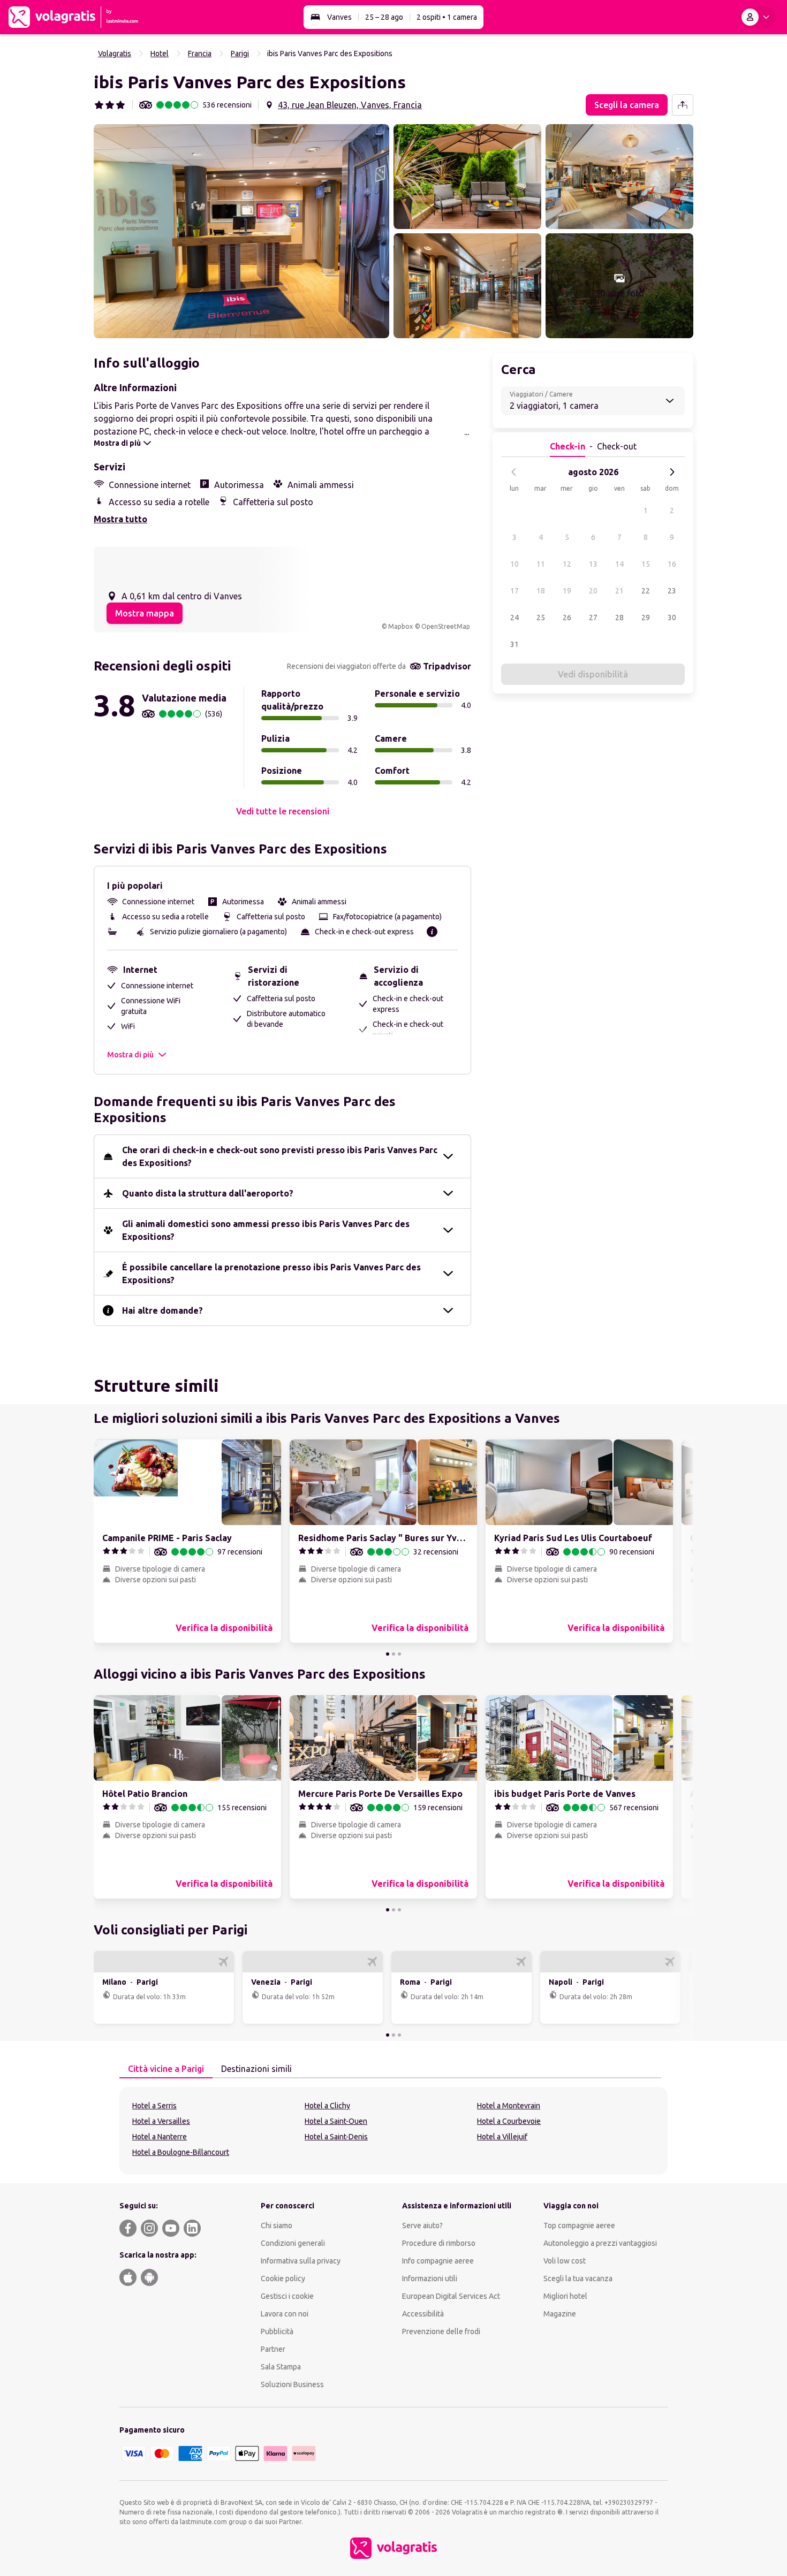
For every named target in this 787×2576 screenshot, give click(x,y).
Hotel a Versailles (161, 2121)
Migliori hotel (565, 2296)
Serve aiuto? (422, 2226)
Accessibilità (423, 2314)
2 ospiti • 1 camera (447, 17)
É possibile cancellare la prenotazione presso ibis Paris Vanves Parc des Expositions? (271, 1274)
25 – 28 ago (384, 17)
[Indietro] (514, 472)
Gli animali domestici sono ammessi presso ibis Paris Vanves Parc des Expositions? (266, 1230)
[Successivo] (672, 472)
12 (567, 564)
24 (514, 618)
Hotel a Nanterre (160, 2137)
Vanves (339, 17)
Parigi (240, 54)
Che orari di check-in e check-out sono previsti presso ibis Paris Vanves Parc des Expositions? (280, 1156)
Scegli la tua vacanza (578, 2278)
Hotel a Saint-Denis (336, 2137)
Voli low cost (565, 2261)
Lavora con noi (285, 2314)
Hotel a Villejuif (502, 2137)
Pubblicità (277, 2331)
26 (567, 618)
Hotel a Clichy (327, 2106)
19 (567, 591)
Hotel (160, 54)
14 (619, 564)
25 (541, 618)
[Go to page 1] (388, 1654)
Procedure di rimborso (439, 2243)
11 (541, 564)
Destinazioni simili (256, 2069)
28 (619, 618)
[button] (241, 231)
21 (619, 591)
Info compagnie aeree (438, 2261)
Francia (200, 54)
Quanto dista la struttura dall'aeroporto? (208, 1193)
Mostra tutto (120, 519)
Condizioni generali (293, 2243)
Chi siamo (277, 2226)
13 (593, 564)
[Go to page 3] (399, 1654)
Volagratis (115, 54)
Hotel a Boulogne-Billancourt (181, 2152)
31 (514, 644)
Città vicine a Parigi (166, 2069)
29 (646, 618)
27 (593, 618)
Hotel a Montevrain (509, 2106)
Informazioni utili (430, 2278)
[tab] (166, 2069)
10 (514, 564)
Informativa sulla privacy (301, 2261)
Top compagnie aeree (579, 2226)
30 (672, 618)
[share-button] (683, 105)
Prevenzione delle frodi (441, 2331)
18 (541, 591)
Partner (273, 2349)
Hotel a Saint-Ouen (336, 2121)
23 (672, 591)
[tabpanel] (393, 2131)
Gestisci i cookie (287, 2296)
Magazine (560, 2314)
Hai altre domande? (162, 1310)
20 (593, 591)
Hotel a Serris (154, 2106)
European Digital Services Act (451, 2296)
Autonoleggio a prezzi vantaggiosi (600, 2243)
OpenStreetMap (446, 626)
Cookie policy (283, 2278)
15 (646, 564)
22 (646, 591)
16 (672, 564)
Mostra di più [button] (130, 1055)
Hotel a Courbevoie (509, 2121)
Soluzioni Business (292, 2384)
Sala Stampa (281, 2367)
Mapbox (400, 626)
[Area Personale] (758, 17)
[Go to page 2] (393, 1654)
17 (514, 591)
